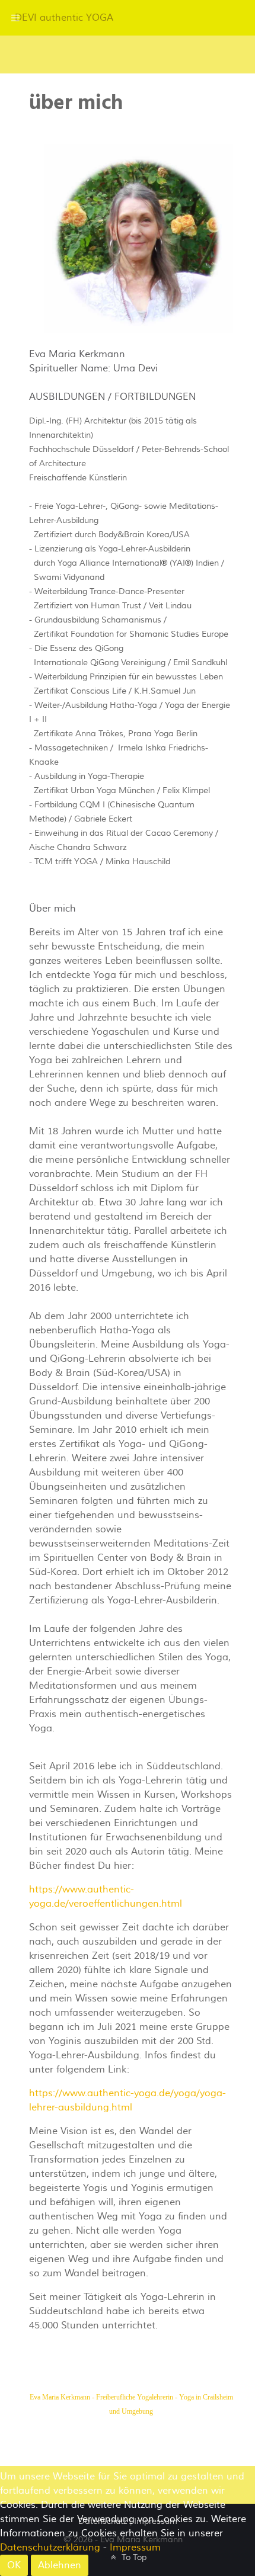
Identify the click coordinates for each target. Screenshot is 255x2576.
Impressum (135, 2548)
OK (14, 2565)
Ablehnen (60, 2565)
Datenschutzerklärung (50, 2548)
